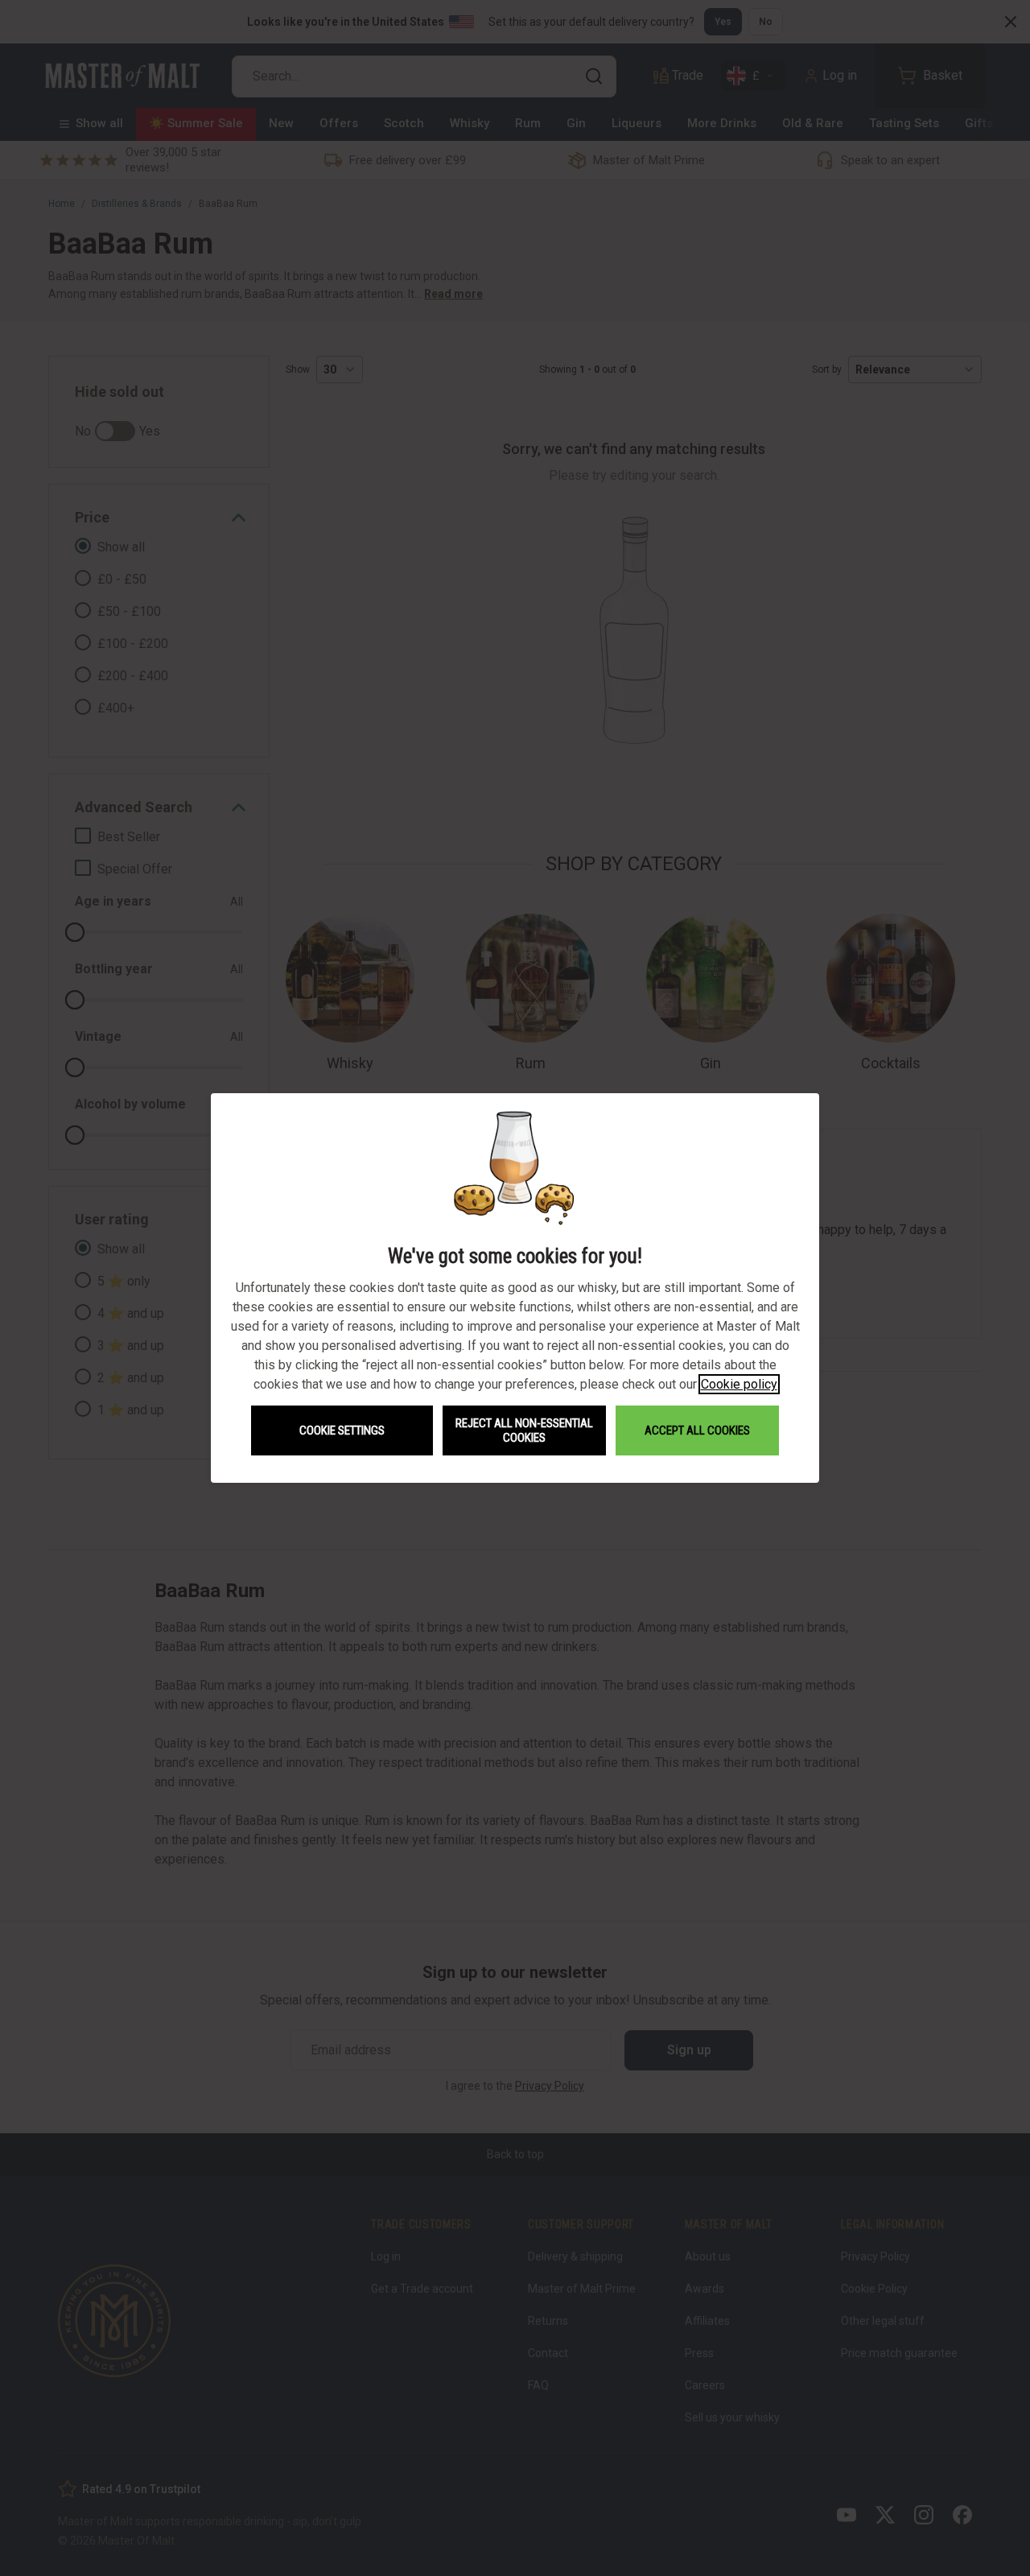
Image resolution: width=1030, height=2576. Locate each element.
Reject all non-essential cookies (524, 1430)
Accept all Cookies (697, 1430)
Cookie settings (342, 1430)
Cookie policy (739, 1384)
